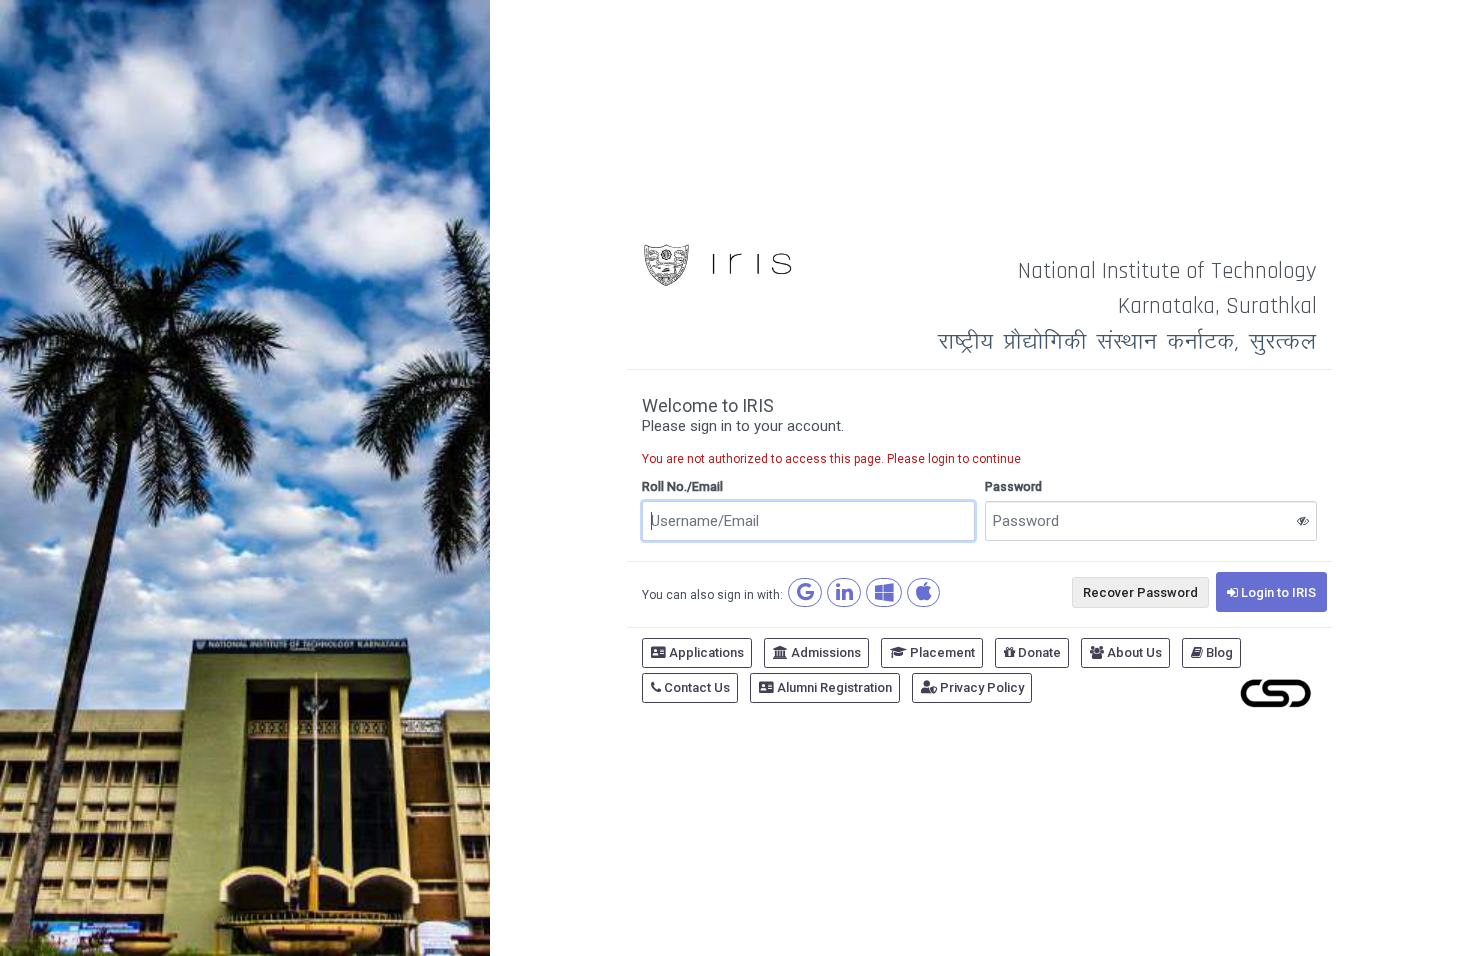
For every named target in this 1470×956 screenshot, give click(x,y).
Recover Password (1140, 592)
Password (1013, 486)
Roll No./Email (682, 486)
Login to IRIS (1277, 592)
